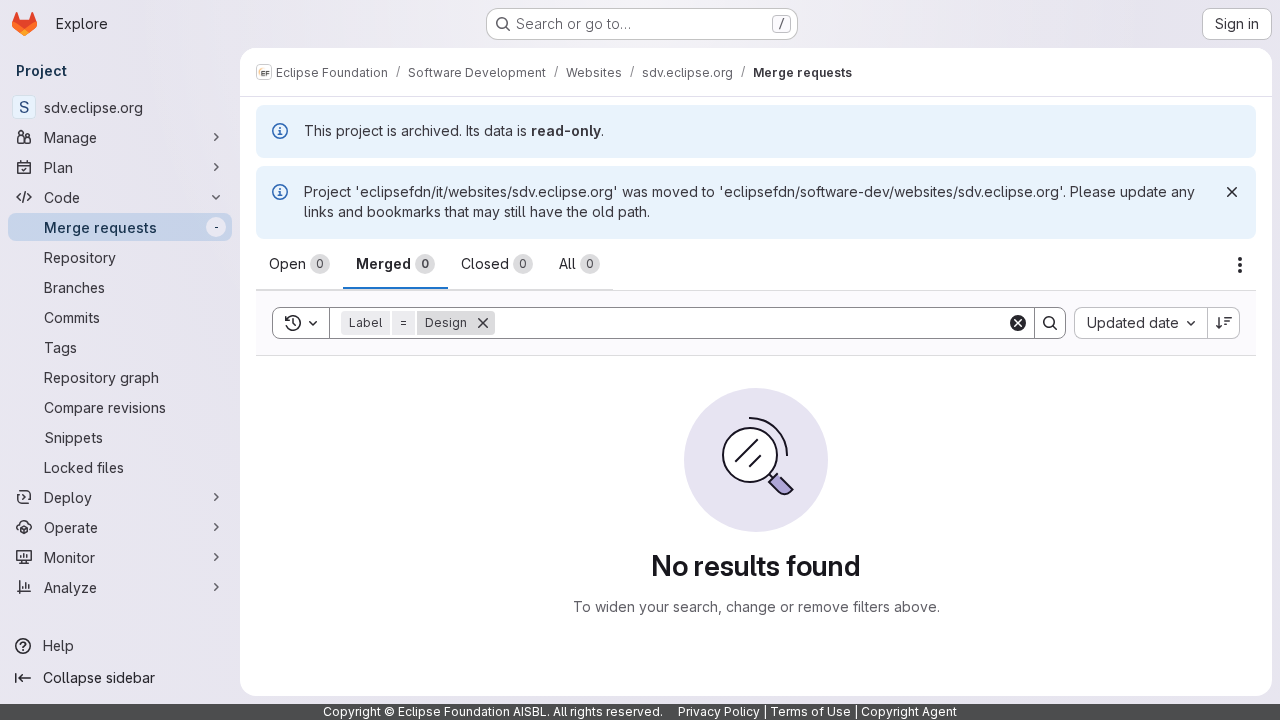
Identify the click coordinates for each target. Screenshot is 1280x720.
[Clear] (1018, 323)
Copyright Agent (909, 711)
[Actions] (1240, 265)
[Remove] (483, 323)
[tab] (299, 264)
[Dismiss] (1232, 192)
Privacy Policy (719, 711)
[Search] (1050, 323)
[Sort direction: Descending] (1224, 323)
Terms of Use (810, 711)
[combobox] (1140, 323)
